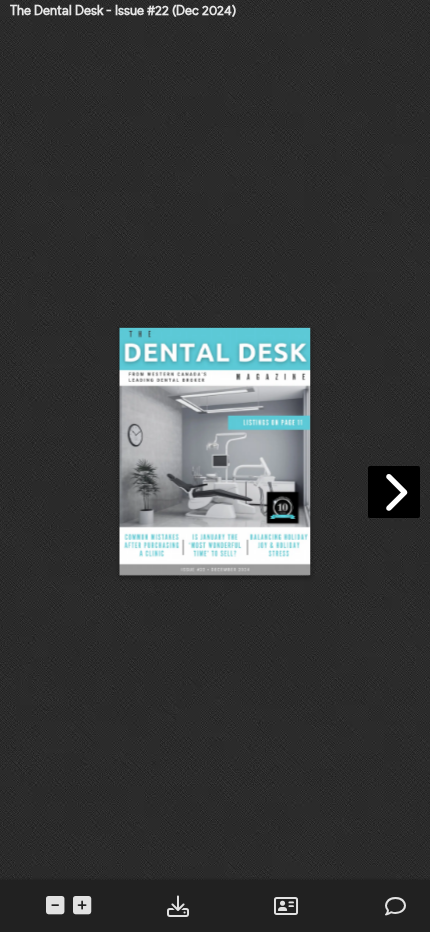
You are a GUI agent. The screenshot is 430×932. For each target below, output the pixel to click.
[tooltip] (177, 906)
